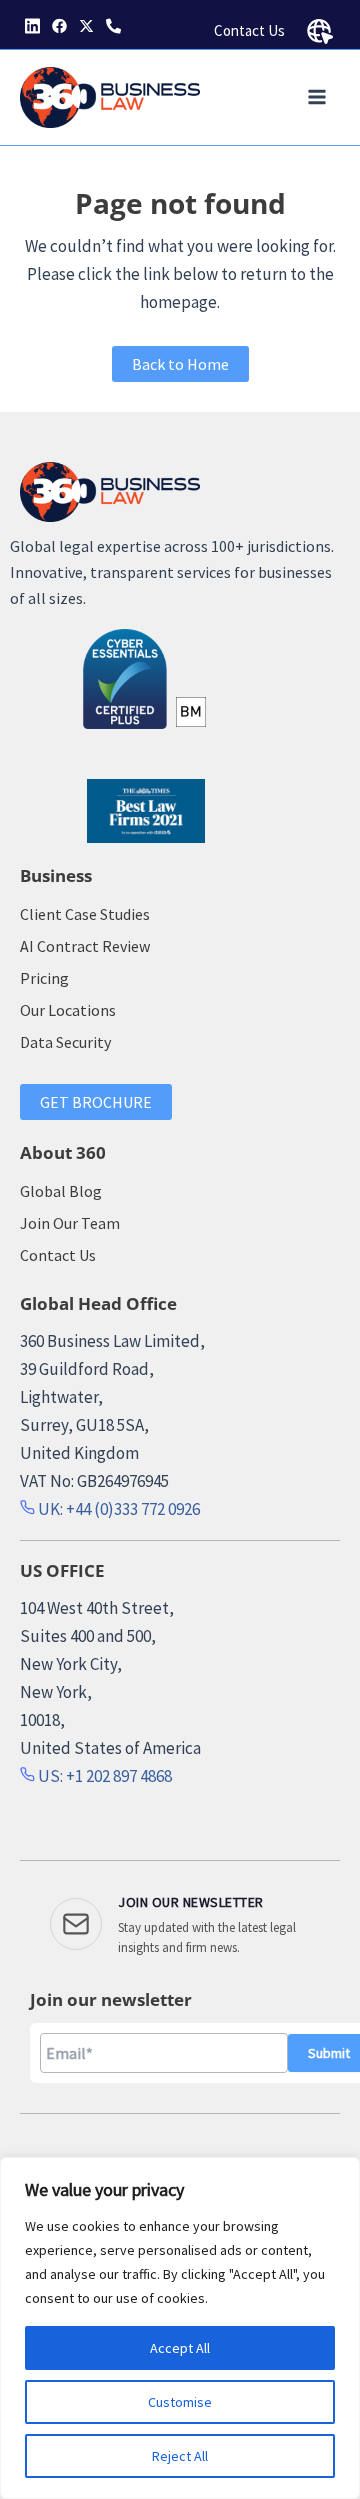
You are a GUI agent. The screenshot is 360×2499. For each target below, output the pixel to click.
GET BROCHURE (96, 1102)
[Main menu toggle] (318, 98)
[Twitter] (86, 26)
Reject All (180, 2456)
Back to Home (180, 364)
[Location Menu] (320, 31)
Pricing (44, 978)
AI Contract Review (85, 946)
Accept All (180, 2348)
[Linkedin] (32, 26)
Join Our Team (70, 1223)
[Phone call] (113, 26)
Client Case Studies (85, 914)
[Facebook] (59, 26)
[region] (180, 2328)
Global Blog (61, 1191)
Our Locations (68, 1010)
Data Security (65, 1042)
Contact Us (249, 30)
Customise (180, 2402)
